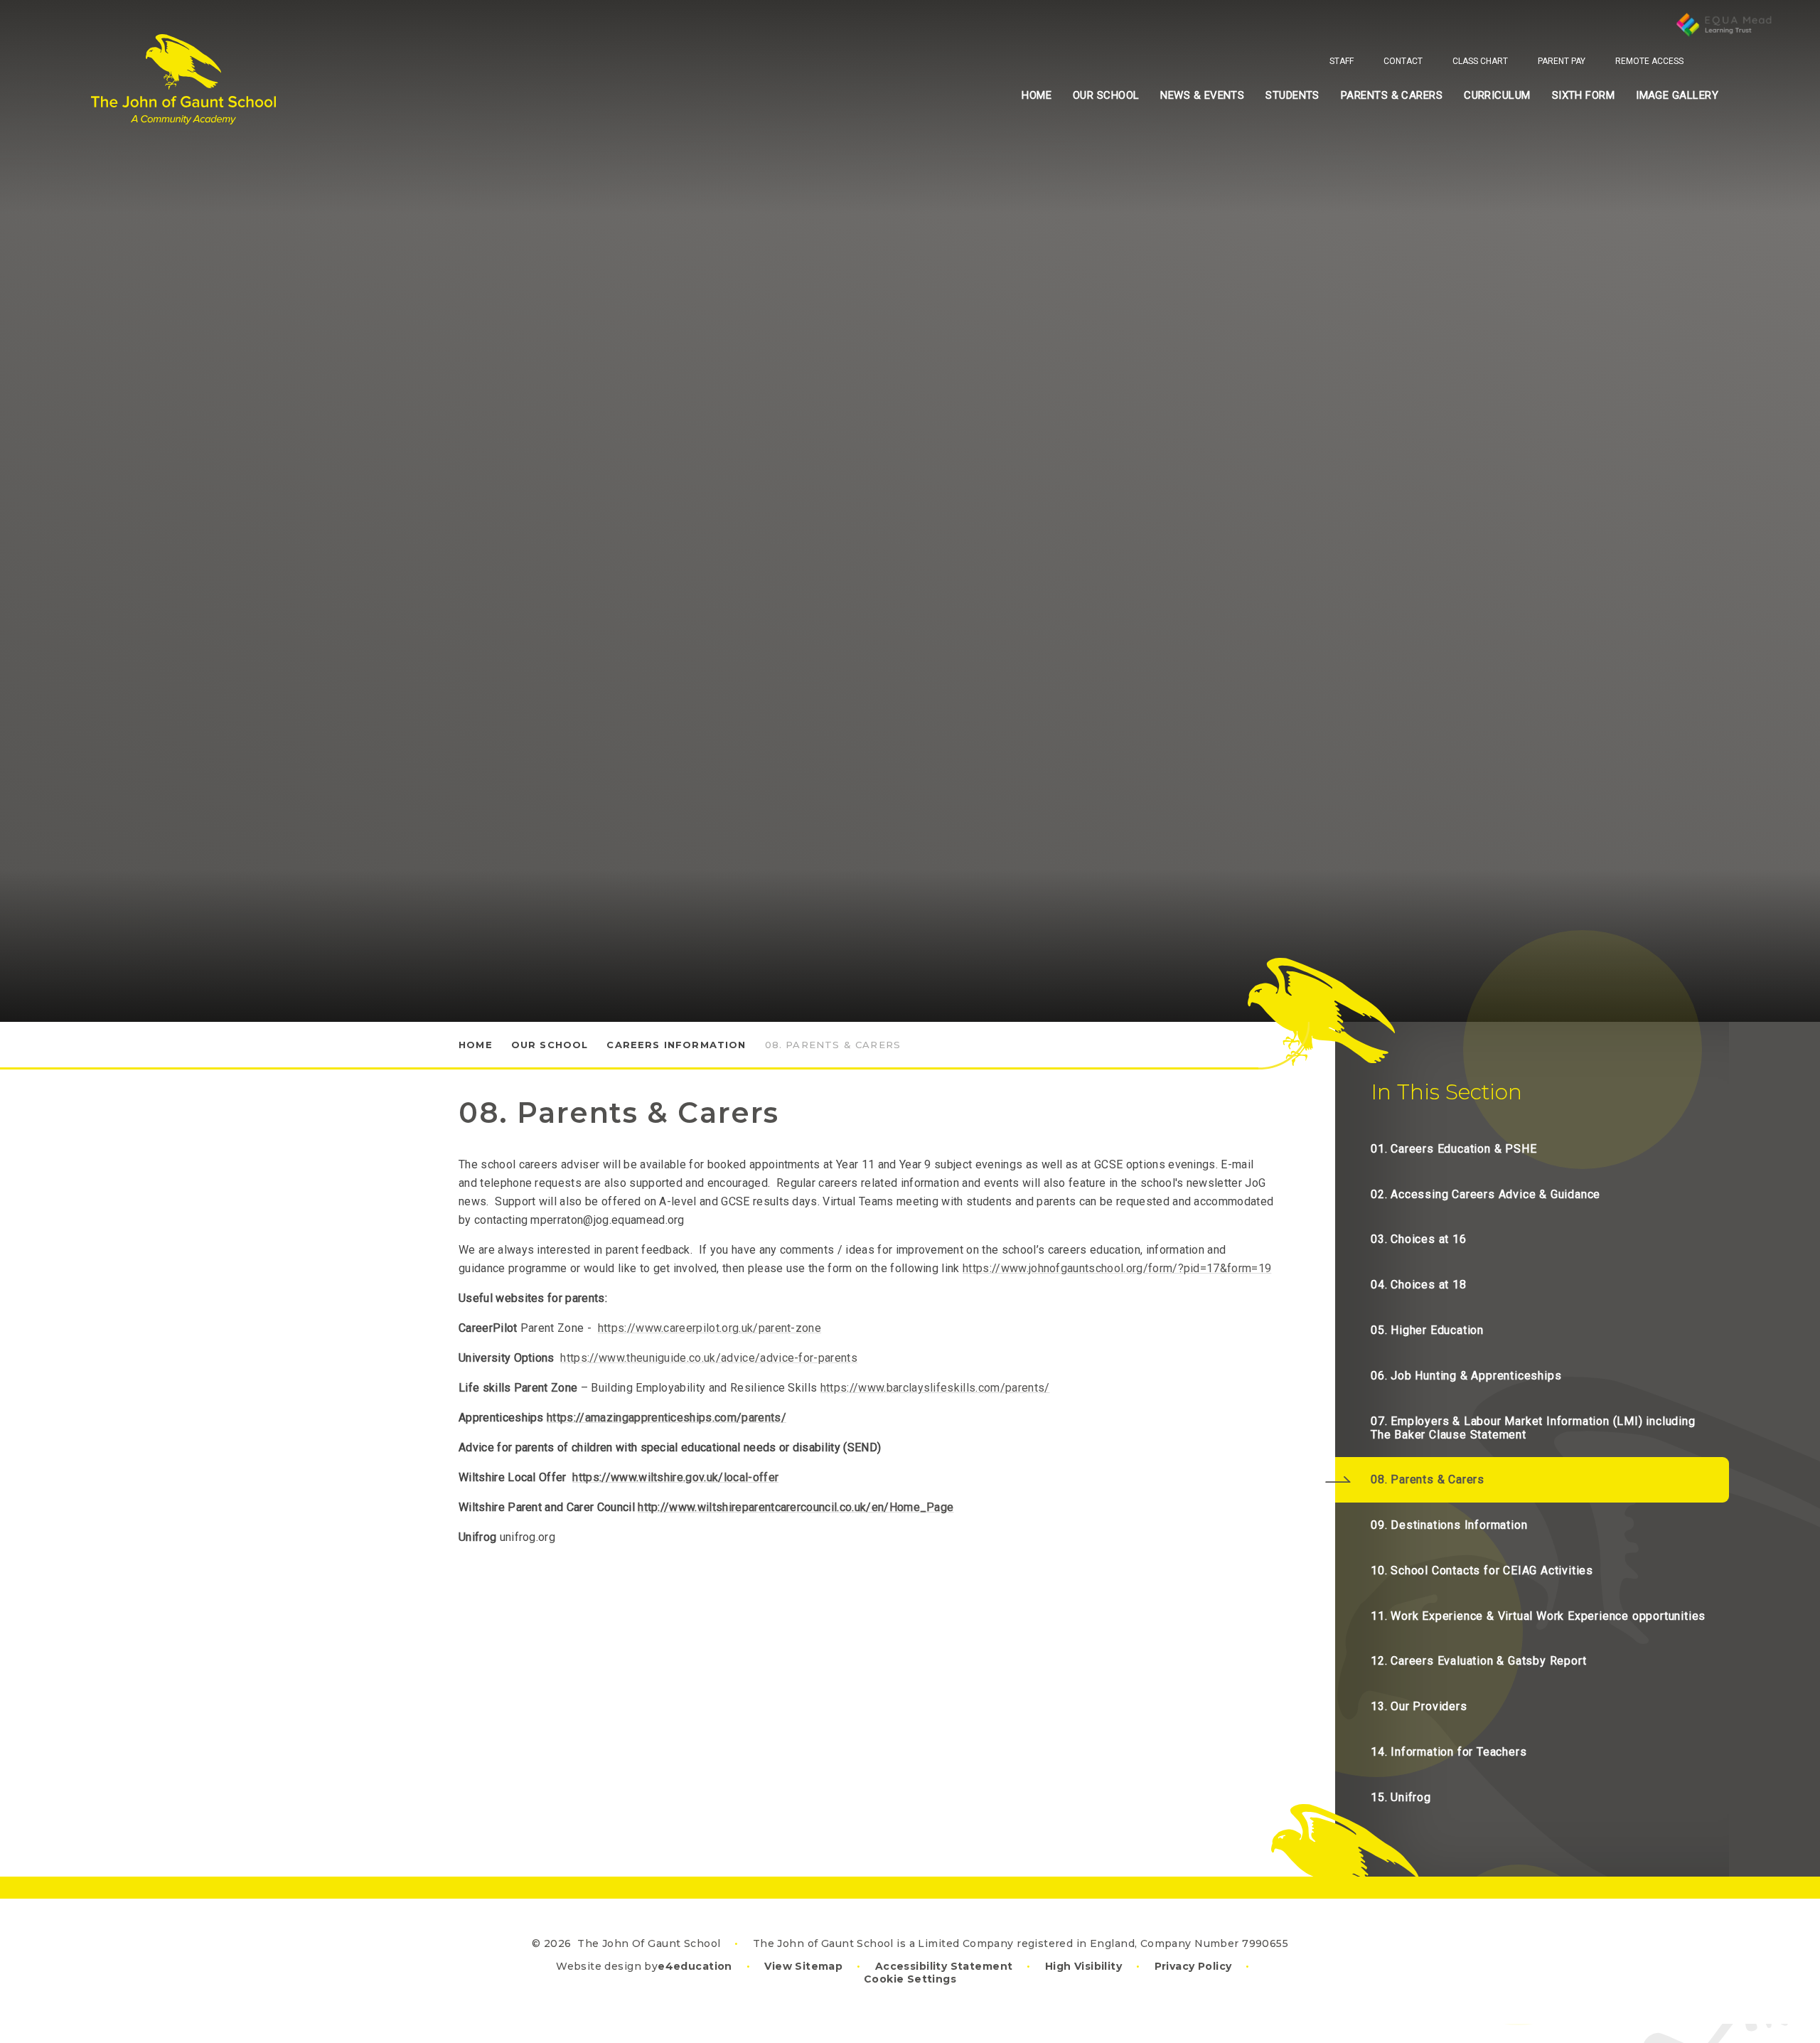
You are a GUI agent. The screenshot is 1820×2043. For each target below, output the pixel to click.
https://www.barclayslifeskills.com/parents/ (935, 1388)
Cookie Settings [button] (910, 1979)
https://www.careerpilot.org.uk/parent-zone (710, 1328)
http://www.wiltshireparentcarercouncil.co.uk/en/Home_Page (796, 1507)
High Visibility (1083, 1966)
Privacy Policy (1193, 1966)
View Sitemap (803, 1966)
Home (476, 1045)
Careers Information (676, 1045)
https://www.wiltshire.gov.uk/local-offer (675, 1477)
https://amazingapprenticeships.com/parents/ (667, 1418)
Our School (550, 1045)
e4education (695, 1966)
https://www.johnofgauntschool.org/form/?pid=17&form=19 (1117, 1268)
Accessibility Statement (944, 1966)
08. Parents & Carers (833, 1045)
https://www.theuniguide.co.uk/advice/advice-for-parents (709, 1358)
